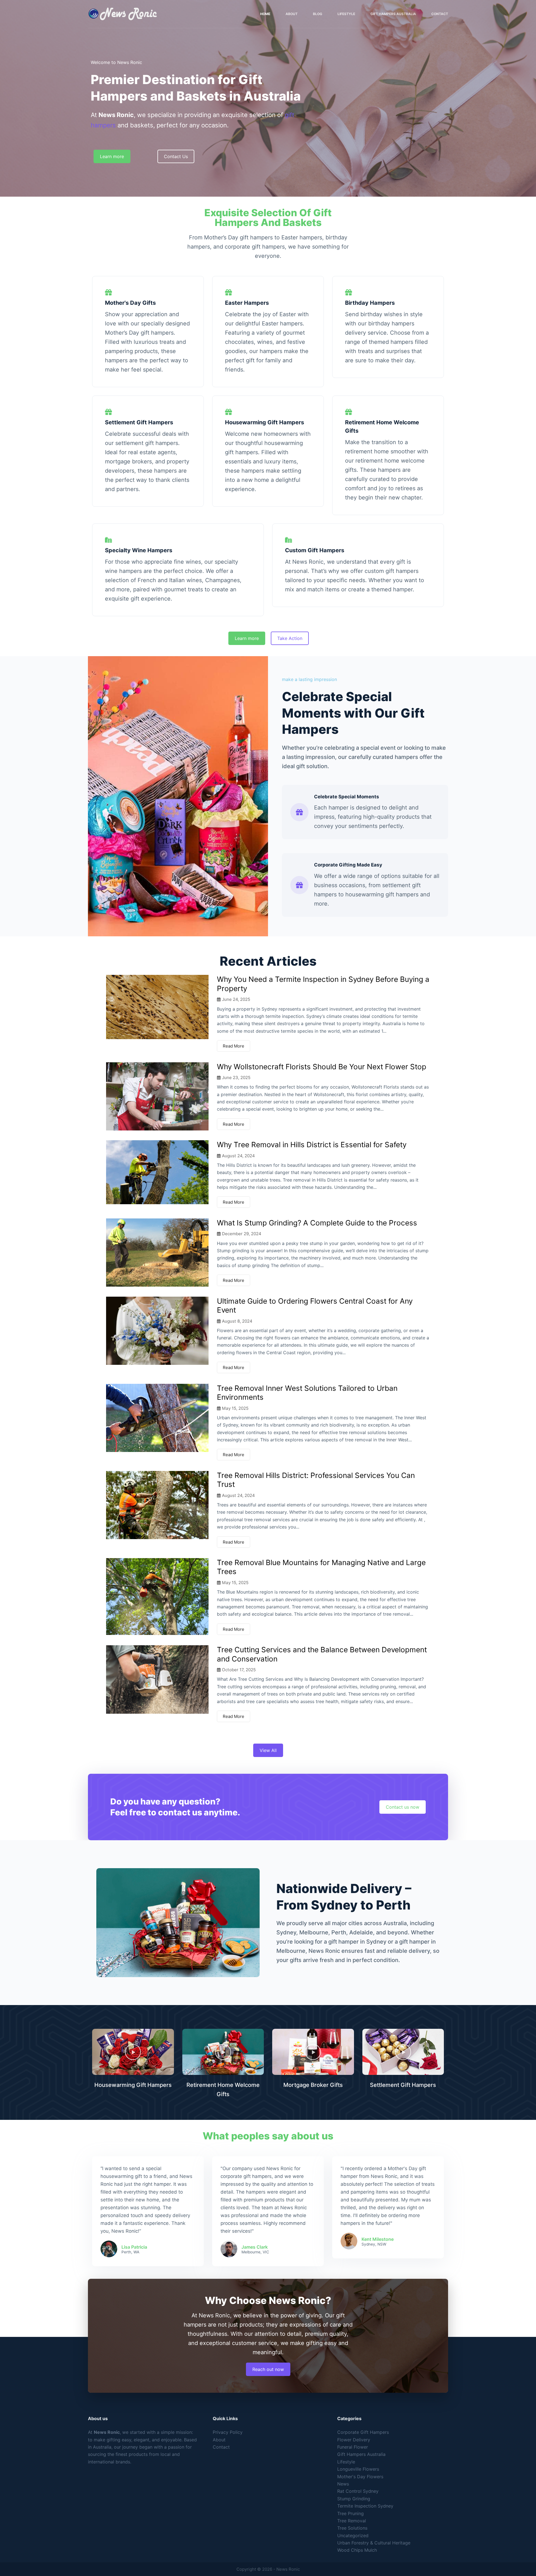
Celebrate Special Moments (347, 797)
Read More (234, 1046)
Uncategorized (353, 2535)
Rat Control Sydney (358, 2491)
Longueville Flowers (358, 2469)
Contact (440, 14)
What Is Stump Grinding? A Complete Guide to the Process (317, 1223)
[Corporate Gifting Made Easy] (299, 885)
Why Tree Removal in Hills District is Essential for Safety (312, 1145)
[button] (133, 2052)
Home (265, 14)
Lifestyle (346, 14)
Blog (318, 14)
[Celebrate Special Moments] (299, 812)
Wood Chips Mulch (357, 2550)
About (292, 14)
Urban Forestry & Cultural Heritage (374, 2543)
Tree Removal (352, 2521)
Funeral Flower (353, 2447)
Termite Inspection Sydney (365, 2506)
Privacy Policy (228, 2432)
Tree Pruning (350, 2513)
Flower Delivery (354, 2440)
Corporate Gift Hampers (363, 2432)
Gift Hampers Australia (393, 14)
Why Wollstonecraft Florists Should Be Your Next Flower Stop (322, 1067)
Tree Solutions (352, 2528)
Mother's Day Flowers (360, 2477)
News (343, 2484)
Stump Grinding (354, 2499)
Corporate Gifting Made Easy (348, 865)
